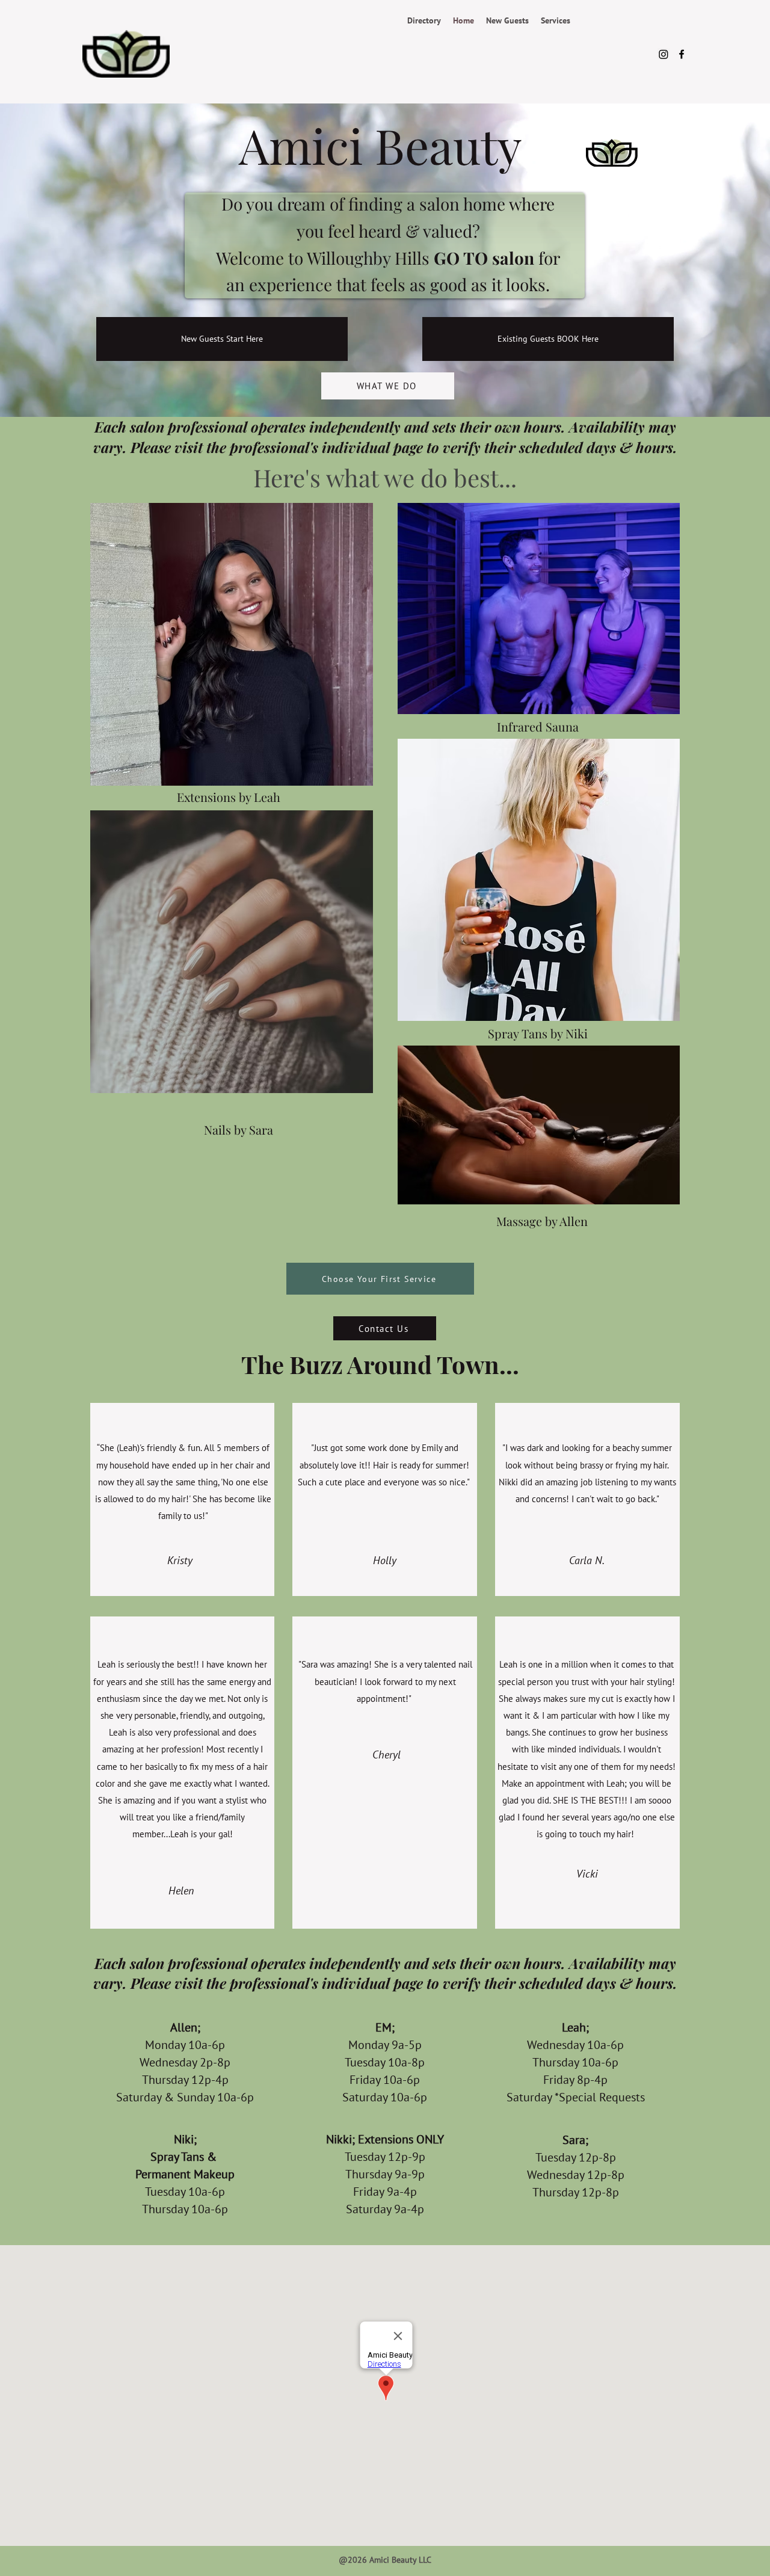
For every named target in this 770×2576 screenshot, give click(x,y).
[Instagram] (664, 54)
